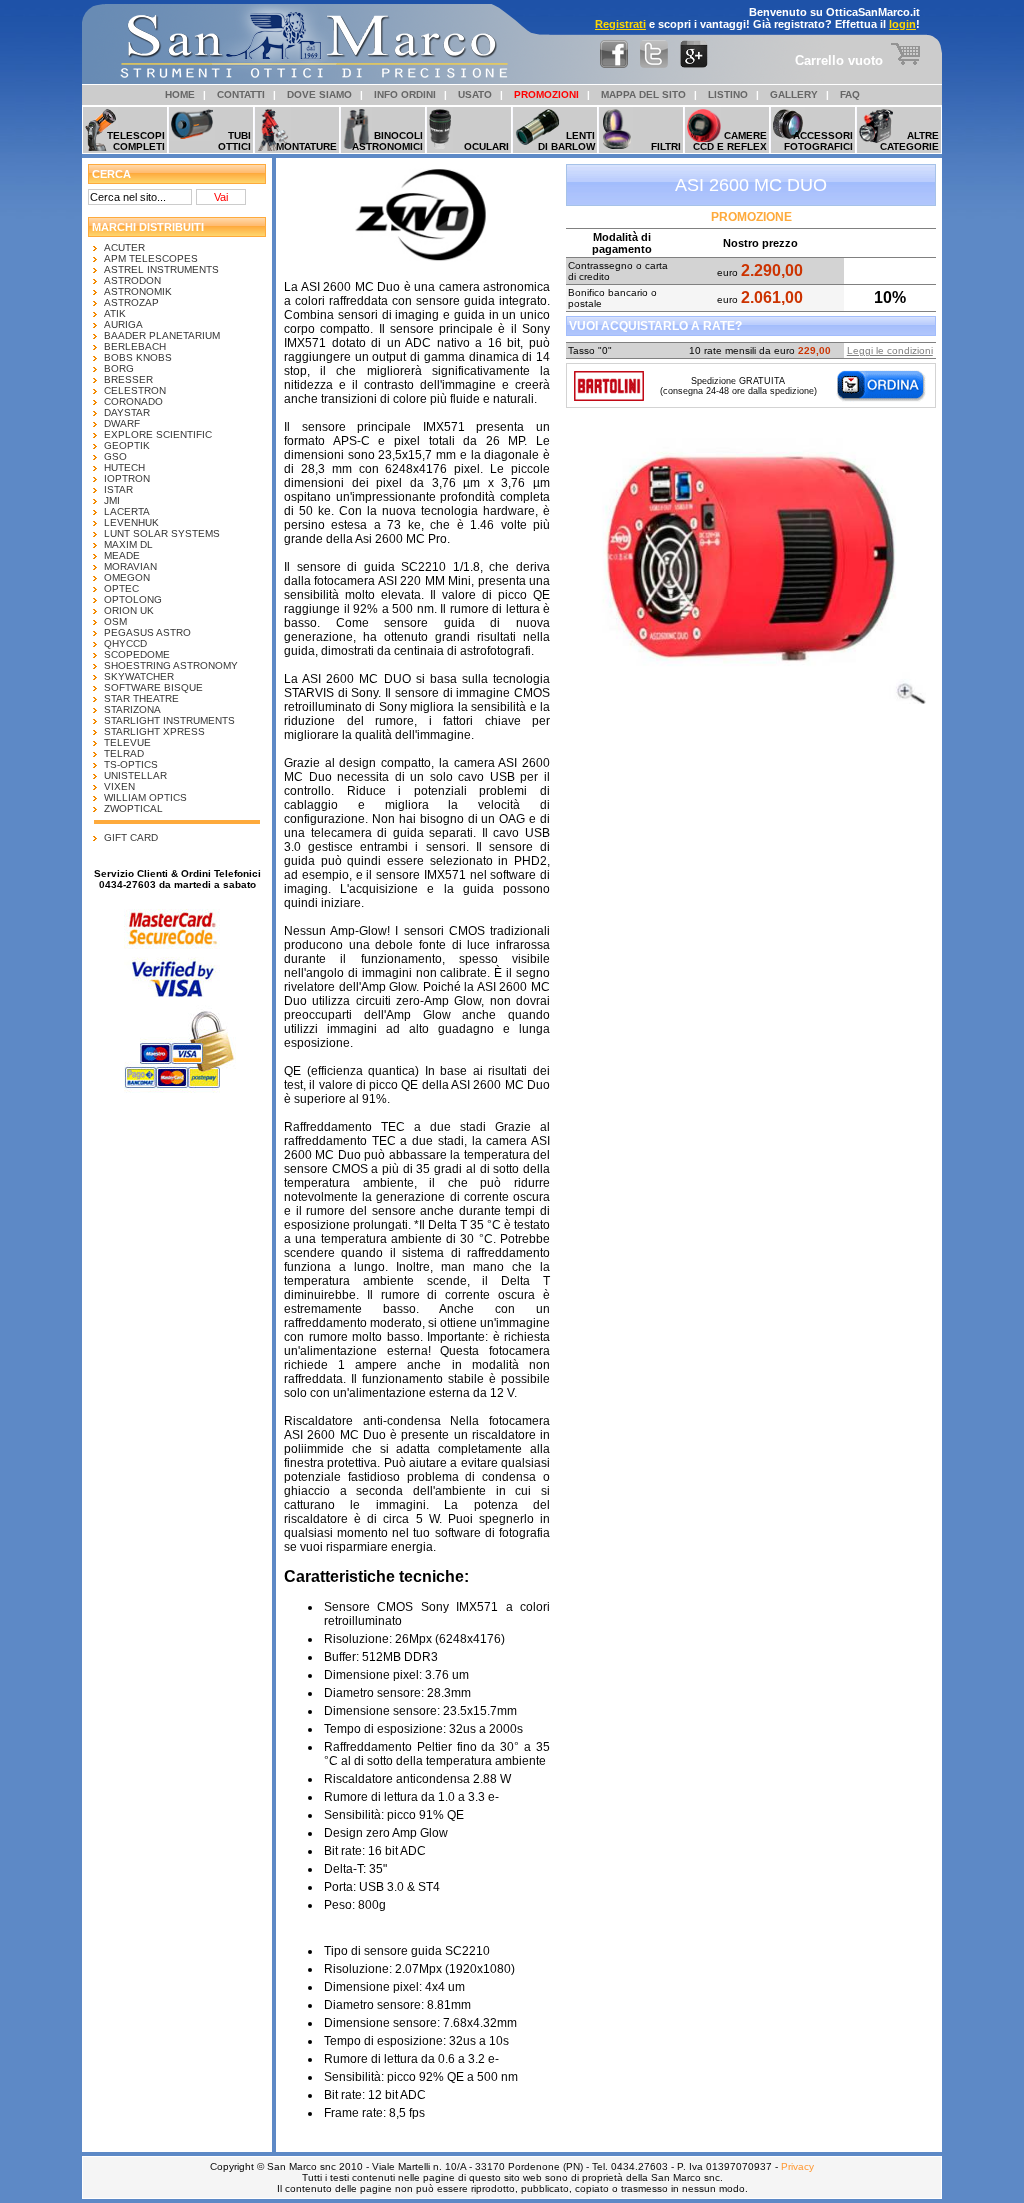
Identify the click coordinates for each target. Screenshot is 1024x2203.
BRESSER (128, 379)
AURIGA (123, 324)
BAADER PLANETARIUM (162, 335)
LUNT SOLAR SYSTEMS (162, 533)
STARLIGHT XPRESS (154, 731)
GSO (115, 456)
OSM (115, 621)
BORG (119, 368)
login (902, 24)
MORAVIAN (130, 566)
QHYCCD (125, 643)
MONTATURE (306, 146)
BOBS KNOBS (138, 357)
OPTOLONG (133, 599)
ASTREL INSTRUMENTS (161, 269)
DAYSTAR (127, 412)
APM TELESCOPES (151, 258)
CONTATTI (241, 94)
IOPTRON (127, 478)
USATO (475, 94)
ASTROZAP (131, 302)
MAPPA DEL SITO (643, 94)
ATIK (115, 313)
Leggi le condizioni (890, 350)
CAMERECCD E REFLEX (730, 141)
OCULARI (486, 146)
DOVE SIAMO (319, 94)
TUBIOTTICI (234, 141)
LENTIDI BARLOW (566, 141)
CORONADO (133, 401)
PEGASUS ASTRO (147, 632)
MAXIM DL (128, 544)
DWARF (122, 423)
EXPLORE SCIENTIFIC (158, 434)
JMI (112, 500)
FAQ (850, 94)
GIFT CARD (131, 837)
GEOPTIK (127, 445)
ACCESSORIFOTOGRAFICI (818, 141)
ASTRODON (132, 280)
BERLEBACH (135, 346)
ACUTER (124, 247)
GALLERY (794, 94)
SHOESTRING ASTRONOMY (171, 665)
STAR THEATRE (141, 698)
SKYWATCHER (139, 676)
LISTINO (728, 94)
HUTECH (124, 467)
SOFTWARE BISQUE (153, 687)
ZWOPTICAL (133, 808)
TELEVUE (127, 742)
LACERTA (127, 511)
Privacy (797, 2166)
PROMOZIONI (546, 94)
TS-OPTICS (131, 764)
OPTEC (121, 588)
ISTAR (118, 489)
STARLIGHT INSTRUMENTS (169, 720)
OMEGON (127, 577)
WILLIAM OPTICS (145, 797)
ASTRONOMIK (138, 291)
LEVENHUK (131, 522)
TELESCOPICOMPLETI (136, 141)
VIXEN (119, 786)
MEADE (122, 555)
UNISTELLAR (135, 775)
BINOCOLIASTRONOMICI (387, 141)
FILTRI (666, 146)
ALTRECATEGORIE (909, 141)
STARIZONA (132, 709)
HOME (180, 94)
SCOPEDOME (137, 654)
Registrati (620, 24)
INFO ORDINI (405, 94)
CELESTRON (135, 390)
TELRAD (124, 753)
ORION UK (129, 610)
